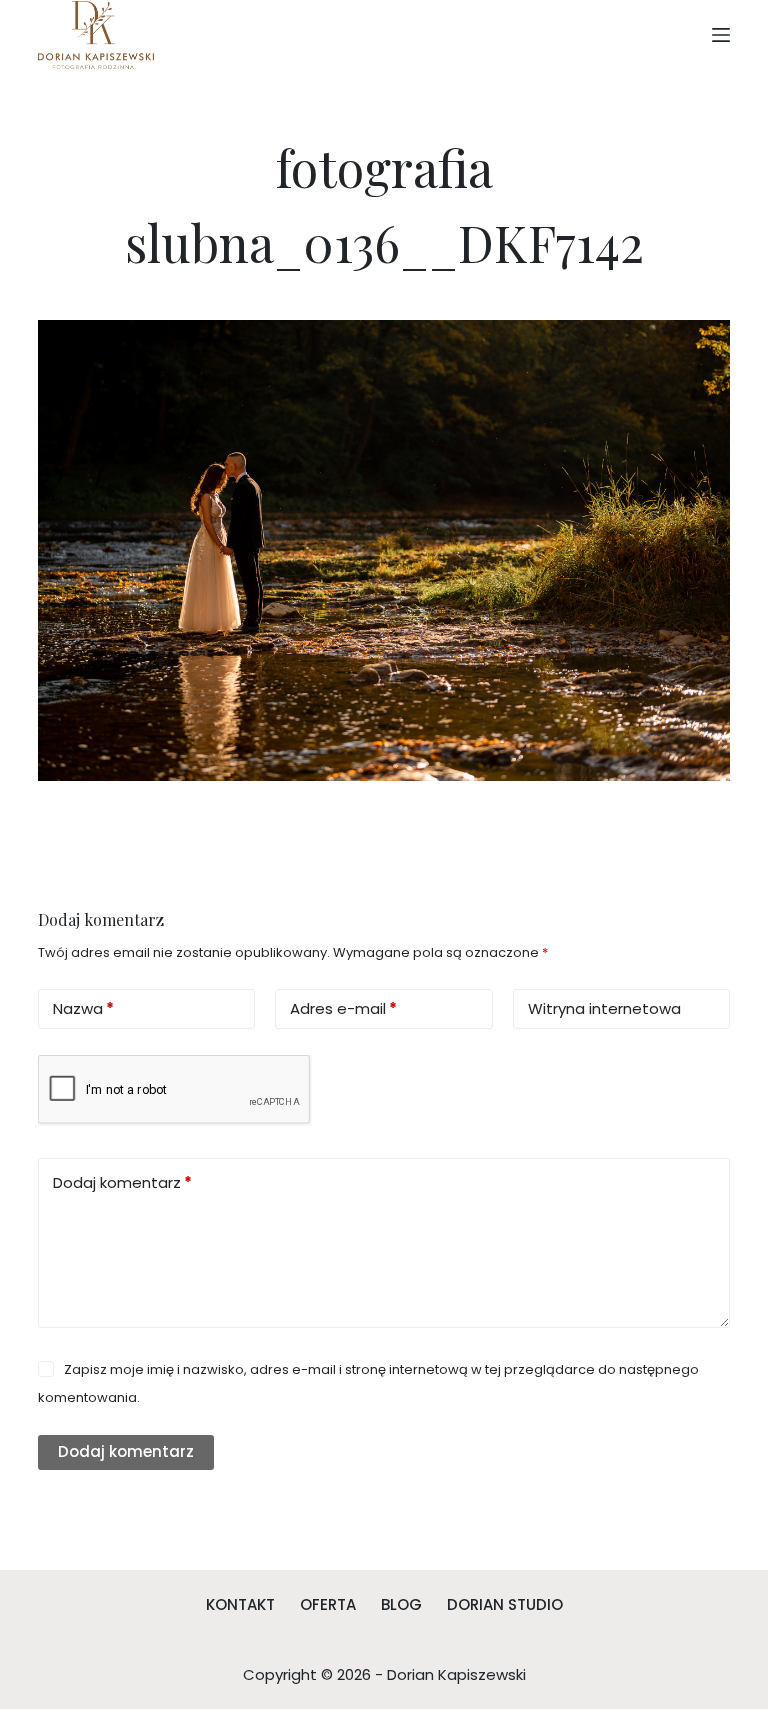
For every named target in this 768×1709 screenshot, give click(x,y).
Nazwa (83, 1008)
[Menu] (721, 35)
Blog (401, 1605)
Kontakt (240, 1605)
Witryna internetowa (604, 1008)
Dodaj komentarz (122, 1182)
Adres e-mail (343, 1008)
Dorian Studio (505, 1605)
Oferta (328, 1605)
